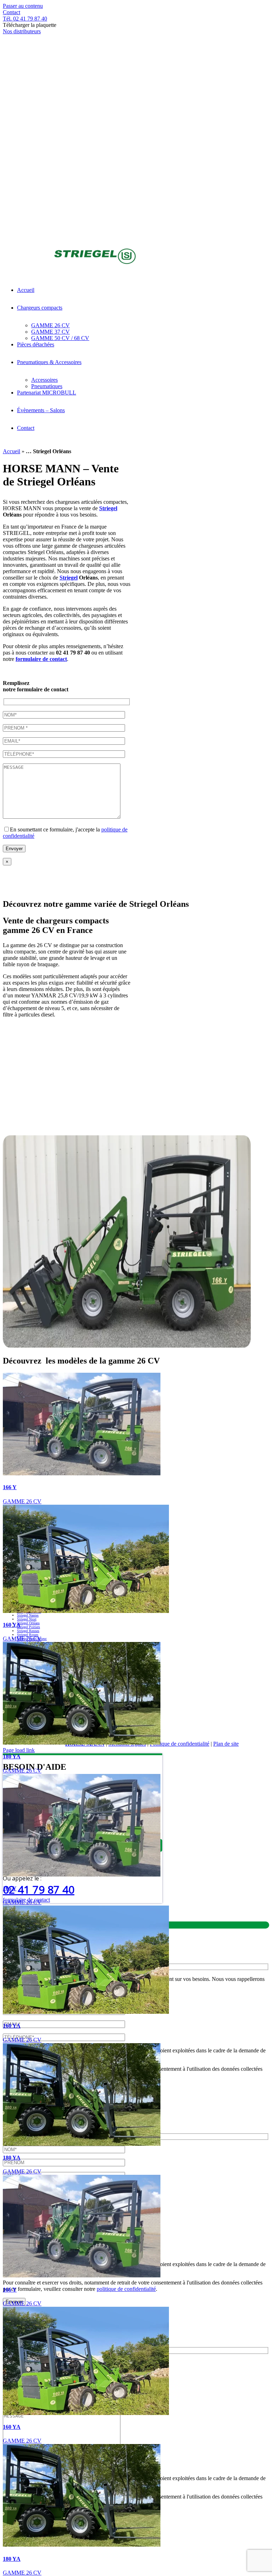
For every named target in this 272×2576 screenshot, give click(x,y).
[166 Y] (82, 1473)
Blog (214, 1722)
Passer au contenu (23, 6)
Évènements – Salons (171, 1722)
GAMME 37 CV (205, 1709)
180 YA (12, 1756)
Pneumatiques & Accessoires (173, 1716)
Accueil (12, 451)
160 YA (12, 1625)
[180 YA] (82, 1743)
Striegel (108, 508)
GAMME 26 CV (22, 1501)
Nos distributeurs (22, 31)
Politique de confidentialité (180, 1744)
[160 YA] (86, 1611)
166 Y (10, 1487)
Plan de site (226, 1744)
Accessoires (231, 1716)
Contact (12, 12)
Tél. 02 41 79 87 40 (25, 19)
